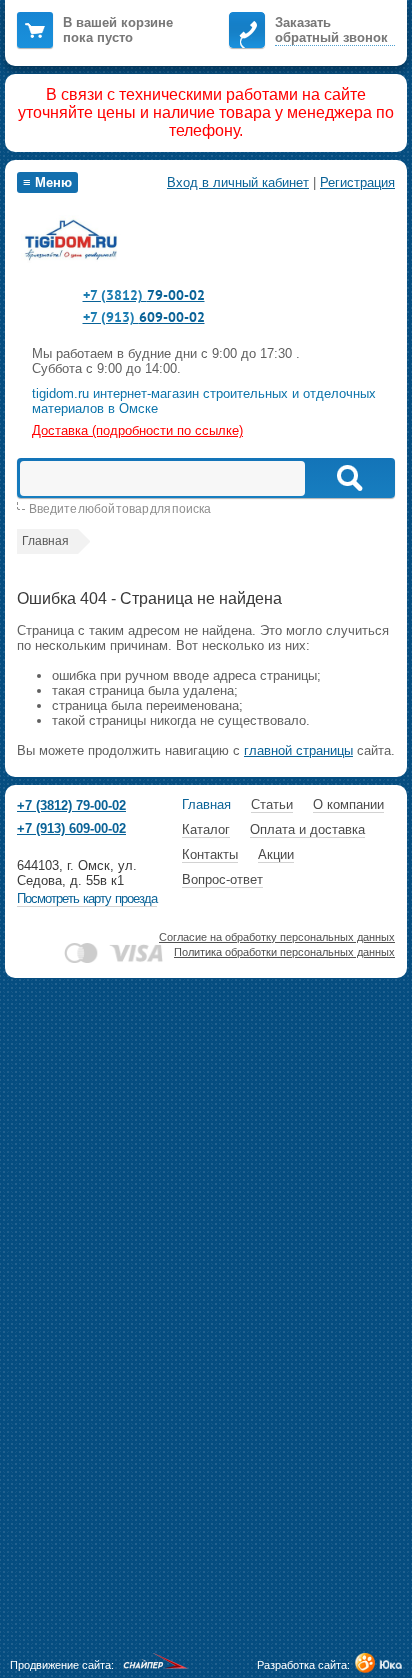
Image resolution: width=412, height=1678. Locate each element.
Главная (206, 804)
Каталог (206, 829)
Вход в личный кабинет (238, 182)
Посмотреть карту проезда (87, 898)
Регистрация (357, 182)
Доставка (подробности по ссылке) (137, 430)
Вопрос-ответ (222, 879)
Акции (276, 854)
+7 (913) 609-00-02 (71, 828)
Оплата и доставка (307, 829)
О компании (348, 804)
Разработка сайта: (303, 1665)
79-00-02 (144, 295)
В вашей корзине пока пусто (118, 30)
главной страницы (298, 750)
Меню (47, 182)
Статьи (272, 804)
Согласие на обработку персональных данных (277, 937)
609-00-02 (144, 317)
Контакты (210, 854)
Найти (348, 478)
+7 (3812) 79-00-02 (71, 805)
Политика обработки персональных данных (284, 952)
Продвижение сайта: (62, 1665)
